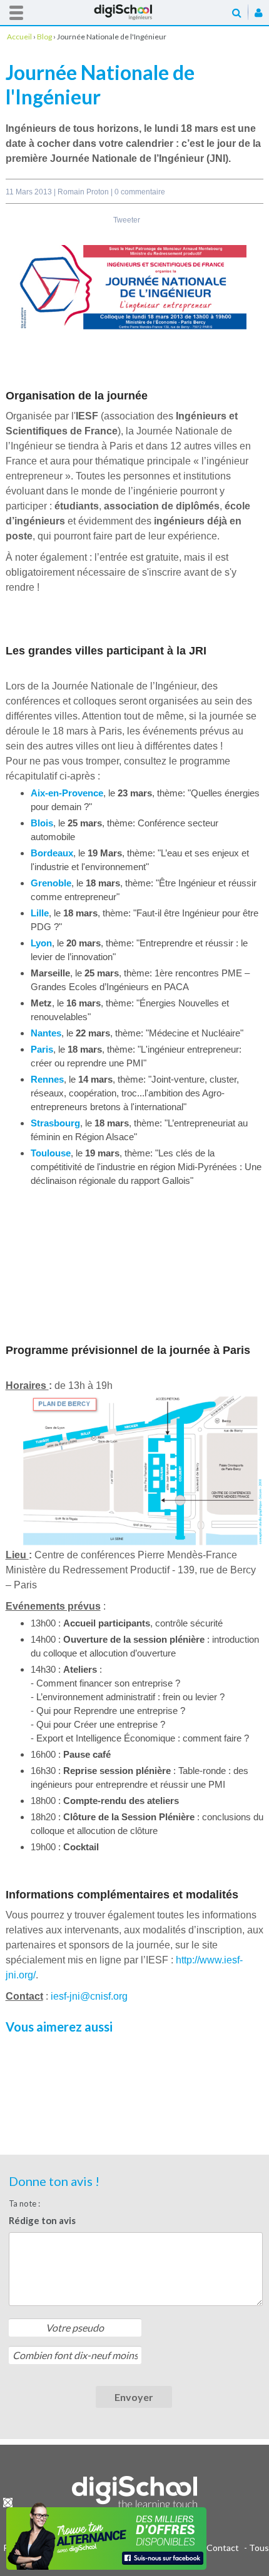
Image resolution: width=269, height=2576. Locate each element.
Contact (223, 2548)
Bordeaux (52, 853)
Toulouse (51, 1153)
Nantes (46, 1033)
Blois (42, 823)
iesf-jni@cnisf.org (89, 1996)
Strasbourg (55, 1123)
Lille (40, 913)
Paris (42, 1049)
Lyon (41, 943)
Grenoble (51, 883)
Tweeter (127, 220)
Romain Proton (84, 192)
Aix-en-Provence (67, 793)
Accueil (134, 12)
